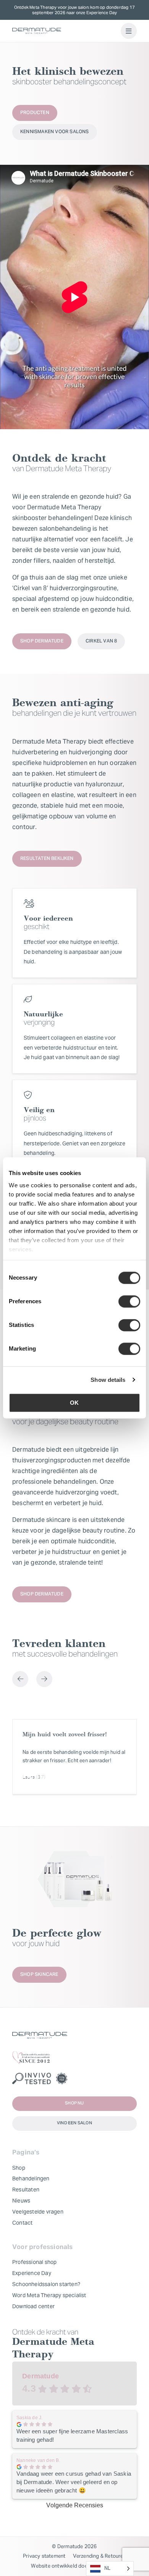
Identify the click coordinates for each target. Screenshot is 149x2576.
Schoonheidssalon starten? (46, 2284)
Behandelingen (31, 2178)
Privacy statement (44, 2556)
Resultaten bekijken (47, 859)
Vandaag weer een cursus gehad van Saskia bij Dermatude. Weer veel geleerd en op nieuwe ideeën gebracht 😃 (74, 2482)
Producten (35, 113)
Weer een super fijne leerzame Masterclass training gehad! (72, 2435)
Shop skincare (39, 1975)
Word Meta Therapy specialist (49, 2295)
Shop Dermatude (42, 641)
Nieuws (21, 2201)
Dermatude (40, 2376)
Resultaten (26, 2190)
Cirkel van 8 (101, 641)
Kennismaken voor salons (55, 132)
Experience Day (32, 2273)
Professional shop (34, 2262)
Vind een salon (74, 2123)
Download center (33, 2306)
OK (74, 1403)
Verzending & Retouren (100, 2556)
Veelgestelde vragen (38, 2212)
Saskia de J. (29, 2418)
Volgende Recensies (75, 2505)
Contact (22, 2223)
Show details (108, 1380)
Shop (19, 2168)
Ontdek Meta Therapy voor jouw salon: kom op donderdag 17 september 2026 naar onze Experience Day (74, 10)
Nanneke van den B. (38, 2460)
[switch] (129, 1301)
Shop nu (74, 2103)
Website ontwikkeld (54, 2566)
